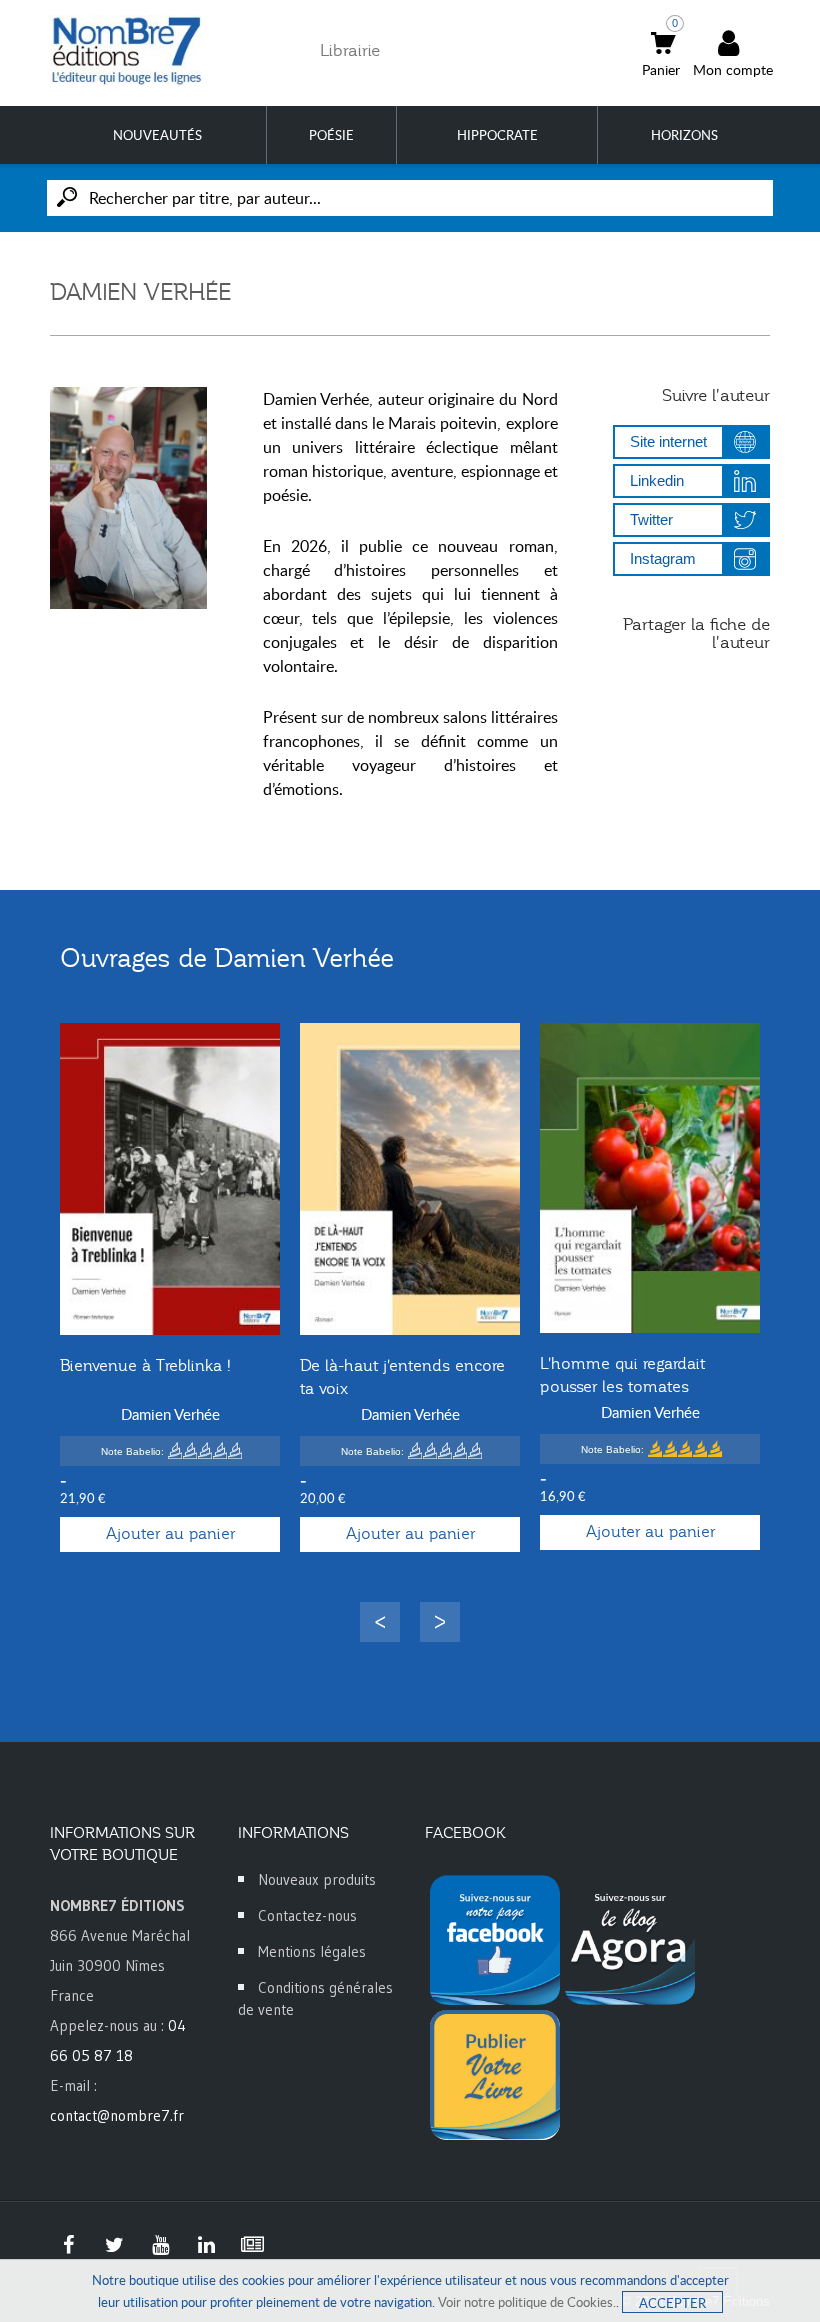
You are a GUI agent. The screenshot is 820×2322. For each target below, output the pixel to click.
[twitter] (114, 2245)
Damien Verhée (170, 1414)
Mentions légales (312, 1951)
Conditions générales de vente (315, 1998)
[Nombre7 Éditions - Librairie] (127, 50)
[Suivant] (440, 1622)
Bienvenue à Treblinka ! (145, 1366)
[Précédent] (380, 1622)
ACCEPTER (672, 2303)
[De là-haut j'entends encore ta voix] (410, 1179)
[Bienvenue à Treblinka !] (170, 1179)
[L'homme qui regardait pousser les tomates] (650, 1178)
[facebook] (68, 2245)
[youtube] (160, 2245)
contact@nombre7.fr (117, 2115)
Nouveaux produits (317, 1879)
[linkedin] (206, 2245)
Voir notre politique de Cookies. (527, 2302)
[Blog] (252, 2245)
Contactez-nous (307, 1915)
